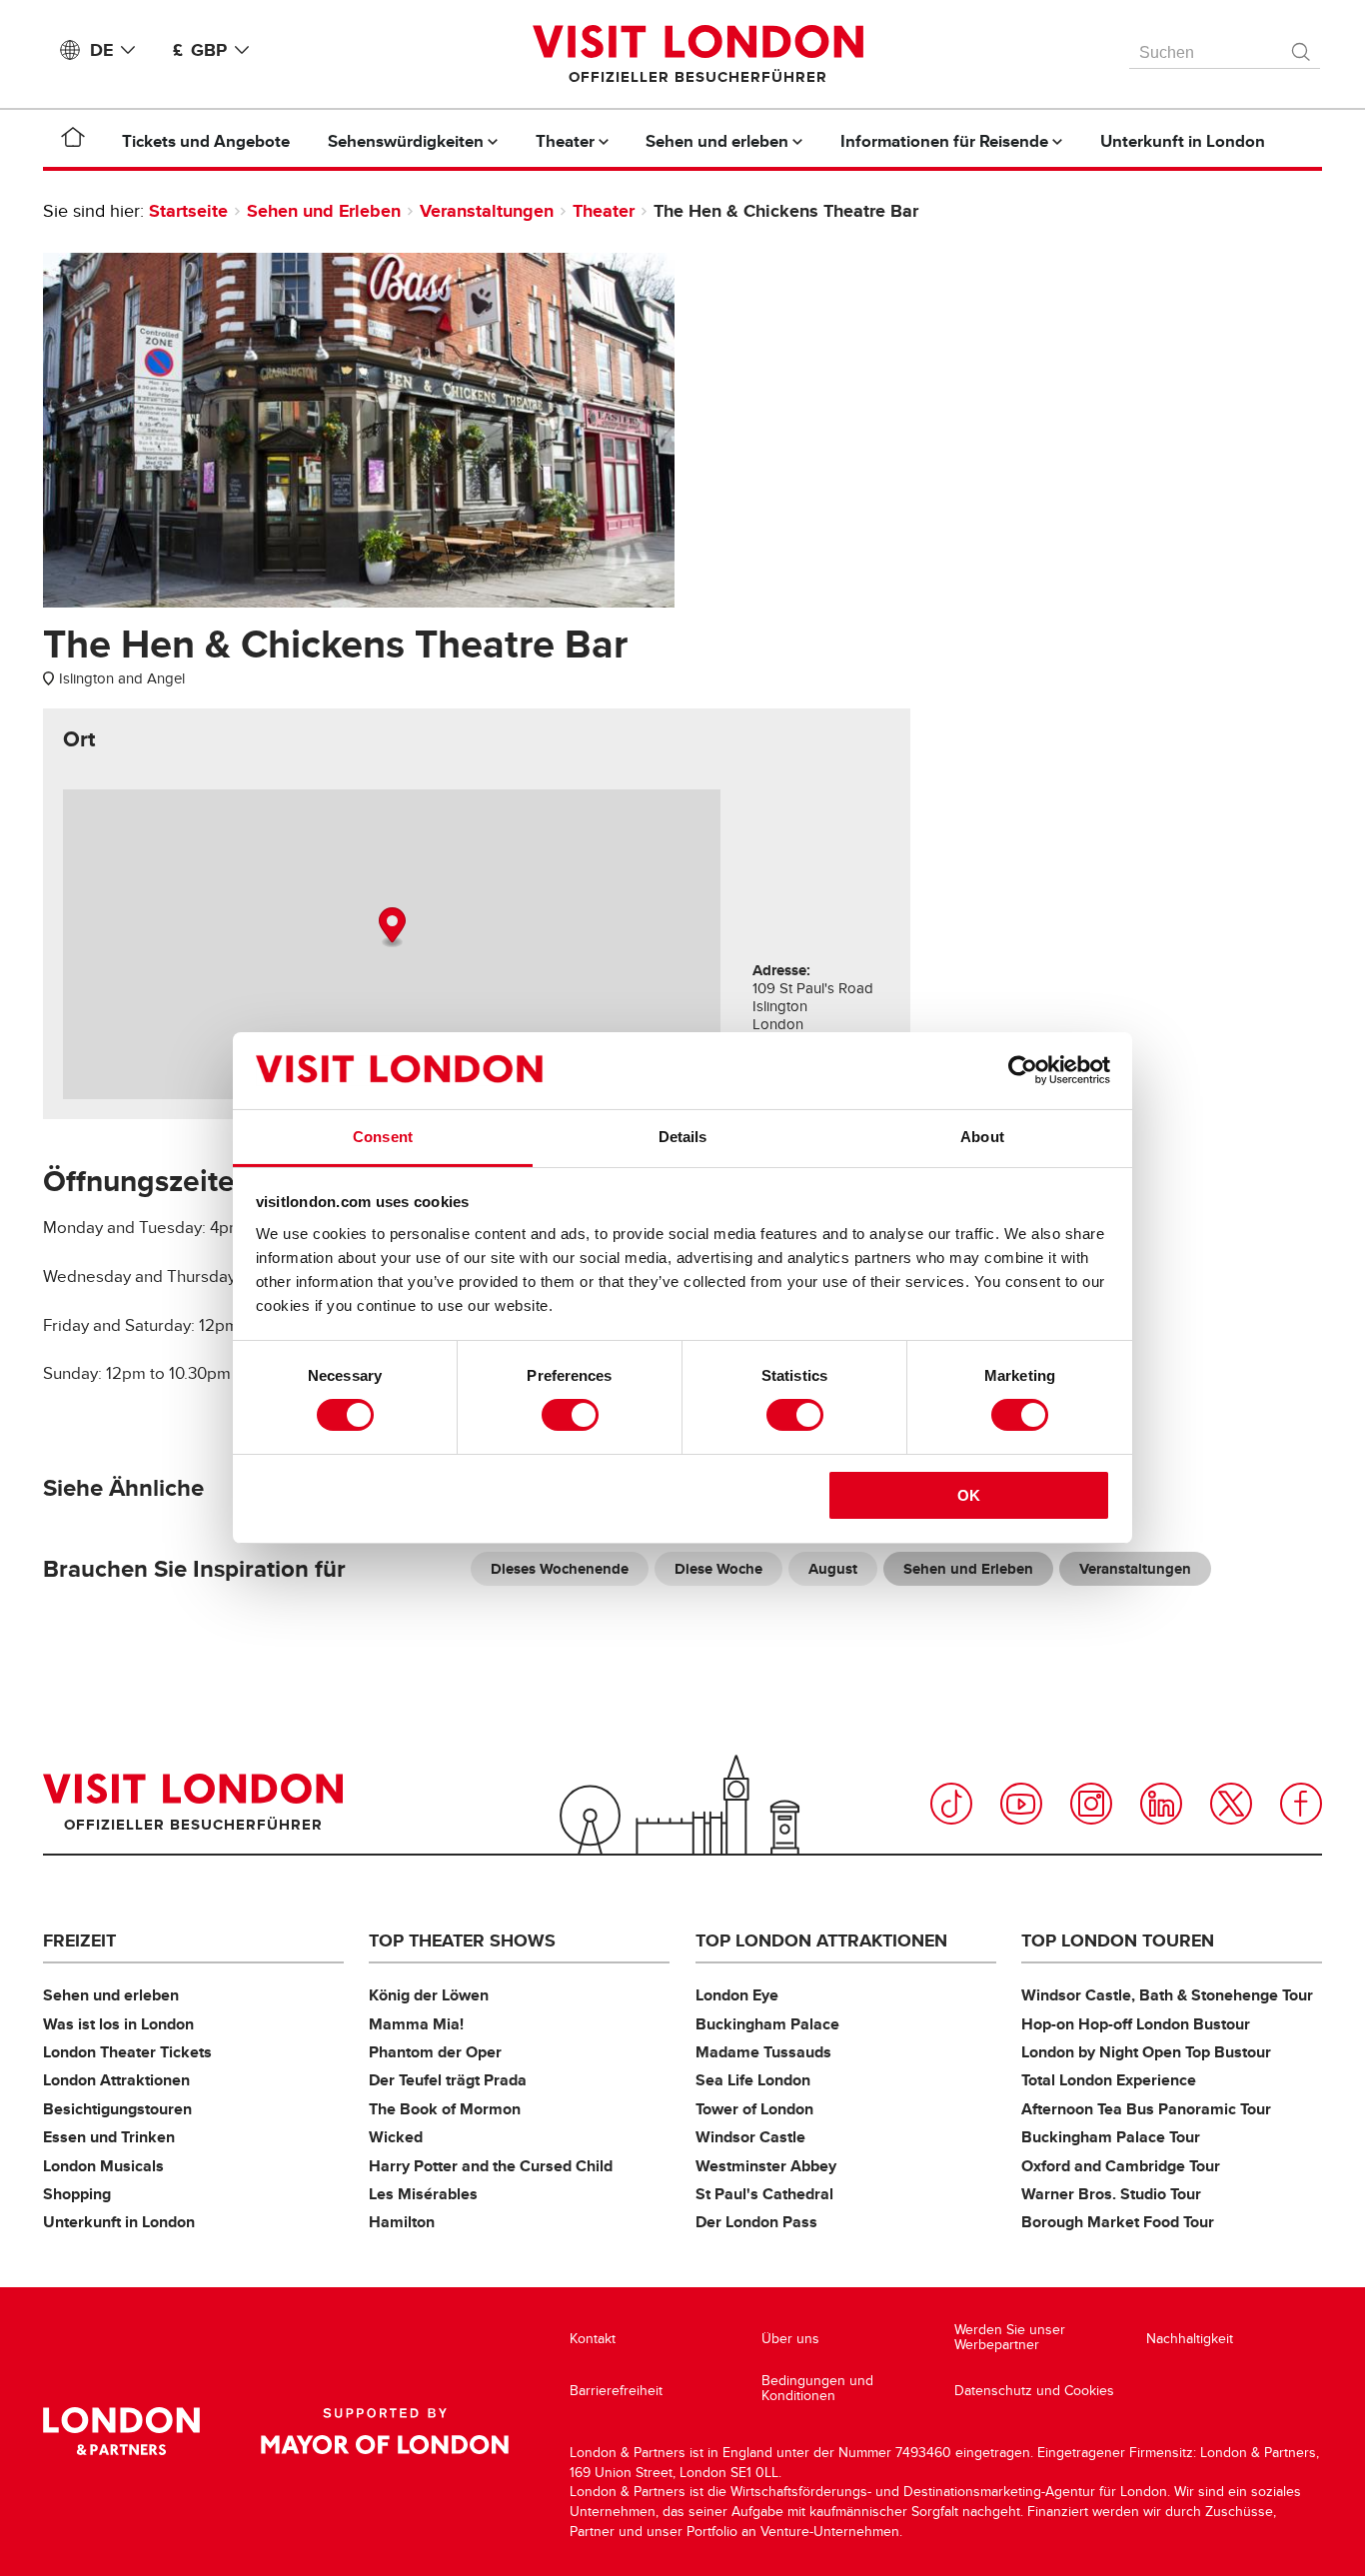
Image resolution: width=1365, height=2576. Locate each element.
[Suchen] (1302, 47)
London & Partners (121, 2431)
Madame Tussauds (763, 2052)
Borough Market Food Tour (1118, 2222)
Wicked (396, 2137)
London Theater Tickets (127, 2052)
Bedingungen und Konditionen (817, 2389)
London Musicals (103, 2166)
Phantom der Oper (435, 2052)
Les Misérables (423, 2194)
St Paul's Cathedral (764, 2194)
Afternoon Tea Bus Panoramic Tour (1146, 2109)
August (833, 1569)
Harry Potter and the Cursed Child (491, 2166)
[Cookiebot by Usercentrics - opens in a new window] (1023, 1070)
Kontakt (593, 2339)
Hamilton (402, 2222)
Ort (79, 739)
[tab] (79, 739)
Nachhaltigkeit (1190, 2339)
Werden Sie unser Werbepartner (1010, 2338)
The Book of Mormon (445, 2109)
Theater (604, 211)
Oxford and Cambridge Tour (1121, 2166)
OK (969, 1495)
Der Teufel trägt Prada (448, 2080)
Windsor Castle (750, 2137)
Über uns (790, 2339)
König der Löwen (429, 1995)
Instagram (1091, 1804)
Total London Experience (1109, 2080)
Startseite (188, 211)
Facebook (1301, 1804)
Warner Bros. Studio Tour (1111, 2194)
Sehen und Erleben (324, 211)
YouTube (1021, 1804)
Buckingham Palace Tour (1111, 2137)
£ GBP (200, 50)
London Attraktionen (116, 2080)
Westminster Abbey (766, 2166)
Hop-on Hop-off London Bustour (1136, 2024)
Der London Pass (756, 2222)
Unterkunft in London (119, 2222)
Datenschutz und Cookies (1034, 2391)
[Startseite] (73, 141)
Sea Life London (753, 2080)
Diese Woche (718, 1569)
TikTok (951, 1804)
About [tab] (982, 1137)
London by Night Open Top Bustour (1146, 2052)
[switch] (570, 1415)
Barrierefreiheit (616, 2391)
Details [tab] (683, 1137)
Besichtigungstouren (117, 2109)
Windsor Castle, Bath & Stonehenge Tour (1167, 1995)
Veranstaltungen (487, 211)
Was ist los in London (118, 2024)
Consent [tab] (383, 1137)
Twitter (1231, 1804)
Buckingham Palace (767, 2024)
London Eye (737, 1995)
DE (101, 50)
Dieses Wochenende (560, 1569)
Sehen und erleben (111, 1995)
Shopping (77, 2194)
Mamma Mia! (416, 2024)
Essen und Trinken (109, 2137)
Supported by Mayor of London (385, 2431)
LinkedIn (1161, 1804)
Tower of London (754, 2109)
